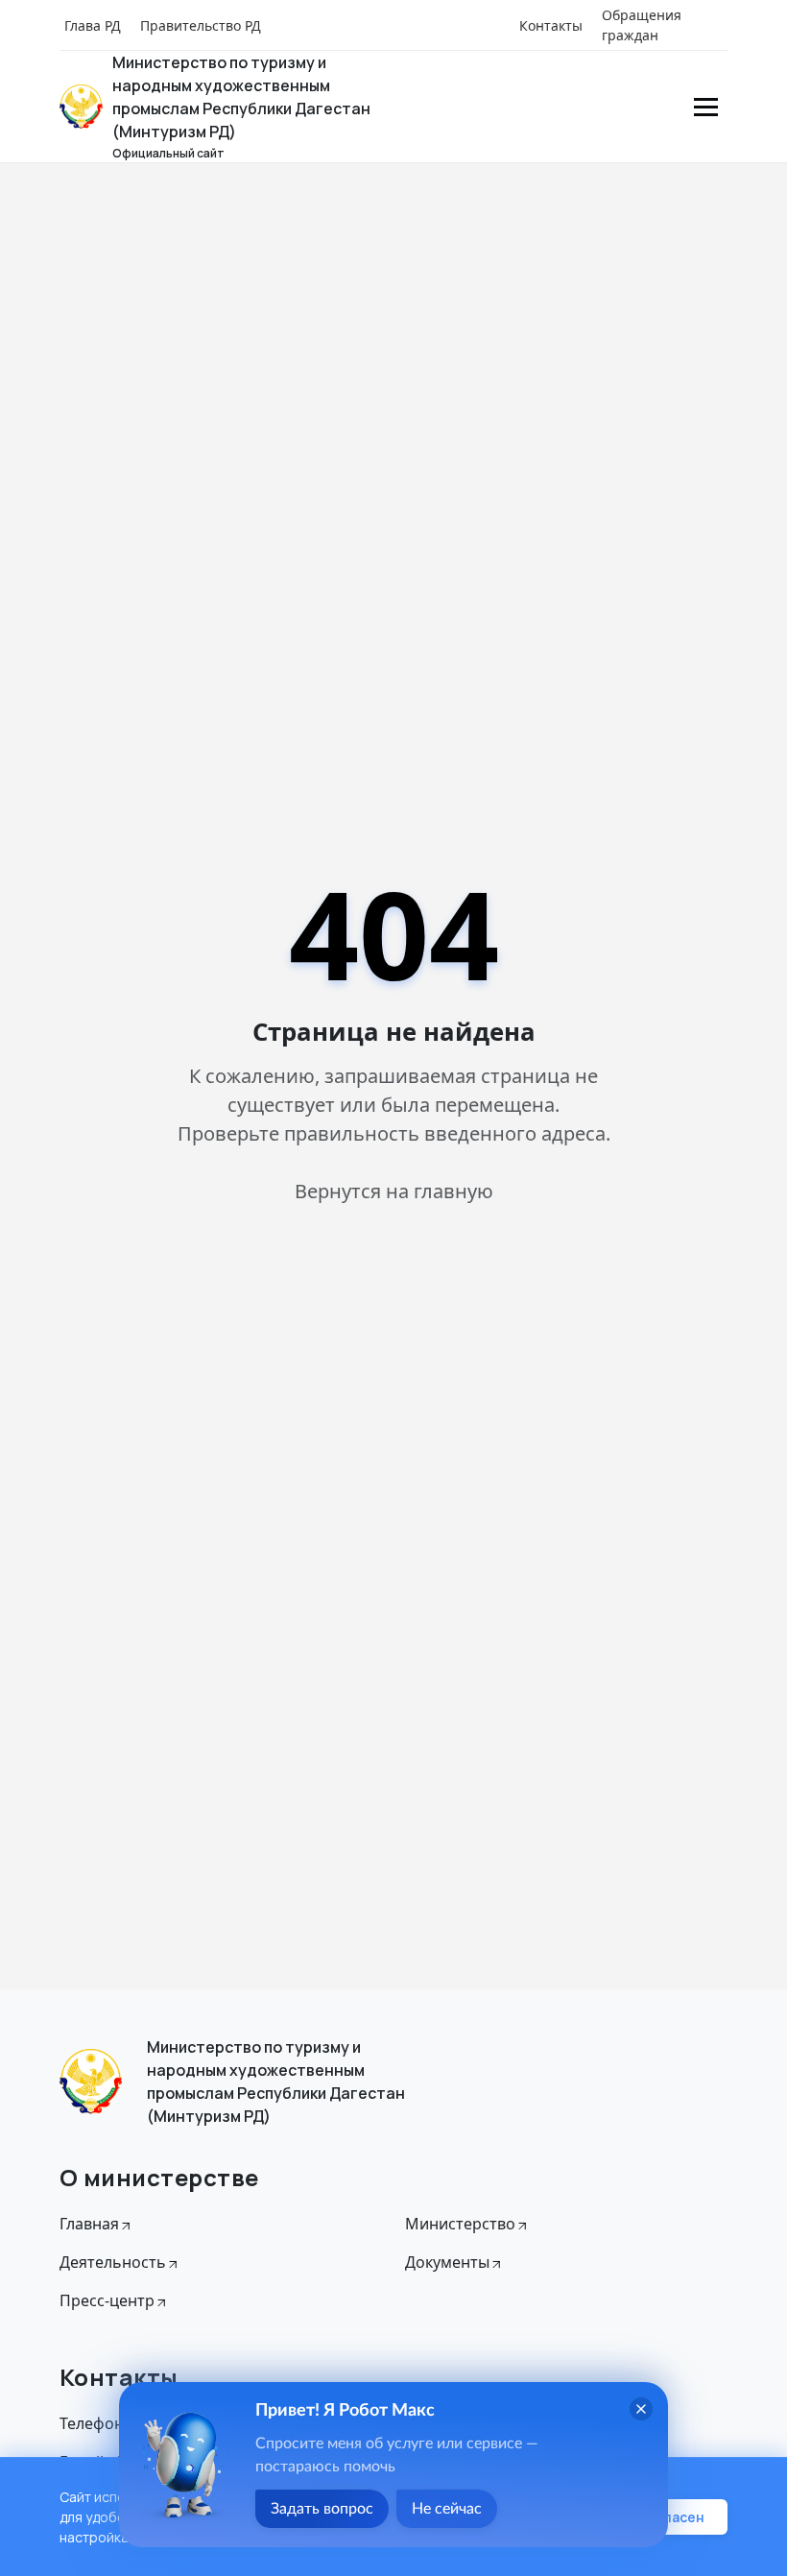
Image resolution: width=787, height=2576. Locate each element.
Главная (89, 2224)
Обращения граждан (642, 25)
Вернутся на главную (394, 1191)
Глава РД (93, 25)
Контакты (551, 25)
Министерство (460, 2224)
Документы (447, 2262)
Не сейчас (447, 2509)
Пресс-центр (107, 2300)
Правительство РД (201, 25)
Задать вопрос (322, 2509)
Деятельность (113, 2262)
